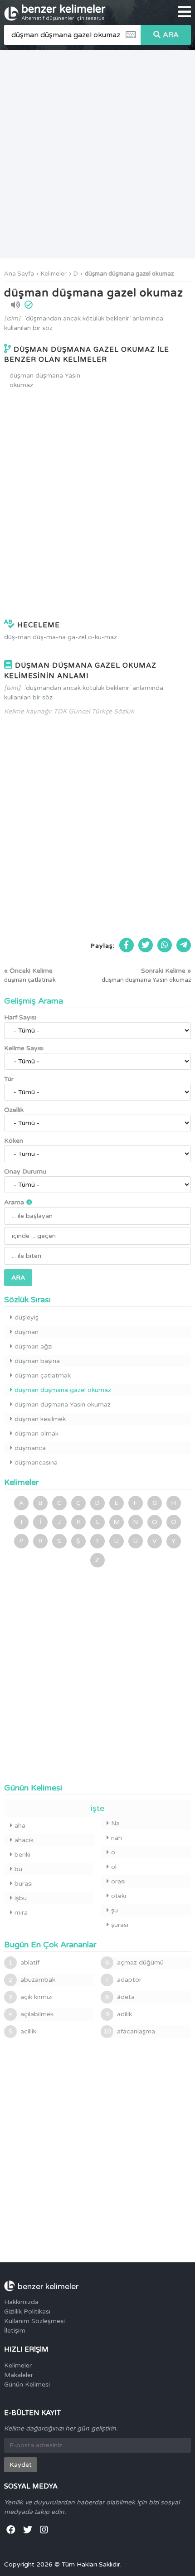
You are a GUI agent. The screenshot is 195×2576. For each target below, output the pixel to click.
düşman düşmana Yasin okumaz (45, 380)
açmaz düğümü (134, 1962)
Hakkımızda (21, 2302)
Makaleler (19, 2375)
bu (18, 1869)
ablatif (24, 1962)
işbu (21, 1898)
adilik (119, 2014)
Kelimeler (54, 274)
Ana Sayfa (19, 274)
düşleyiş (27, 1317)
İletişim (15, 2331)
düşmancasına (36, 1463)
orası (118, 1881)
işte (97, 1808)
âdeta (120, 1997)
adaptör (123, 1980)
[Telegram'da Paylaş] (184, 945)
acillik (22, 2031)
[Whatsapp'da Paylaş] (165, 945)
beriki (22, 1855)
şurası (120, 1925)
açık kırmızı (31, 1997)
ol (114, 1867)
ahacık (24, 1840)
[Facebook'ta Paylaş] (127, 945)
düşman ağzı (34, 1346)
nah (117, 1838)
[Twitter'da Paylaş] (146, 945)
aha (20, 1826)
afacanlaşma (129, 2031)
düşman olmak (37, 1434)
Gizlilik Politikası (27, 2312)
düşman (27, 1332)
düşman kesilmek (40, 1419)
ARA (171, 35)
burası (24, 1884)
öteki (119, 1896)
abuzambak (32, 1980)
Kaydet (21, 2465)
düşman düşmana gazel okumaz (129, 274)
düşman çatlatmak (43, 1375)
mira (21, 1913)
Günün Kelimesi (27, 2384)
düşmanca (30, 1448)
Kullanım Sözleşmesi (34, 2321)
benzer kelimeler (63, 12)
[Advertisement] (97, 154)
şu (115, 1910)
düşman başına (37, 1361)
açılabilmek (31, 2014)
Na (115, 1823)
